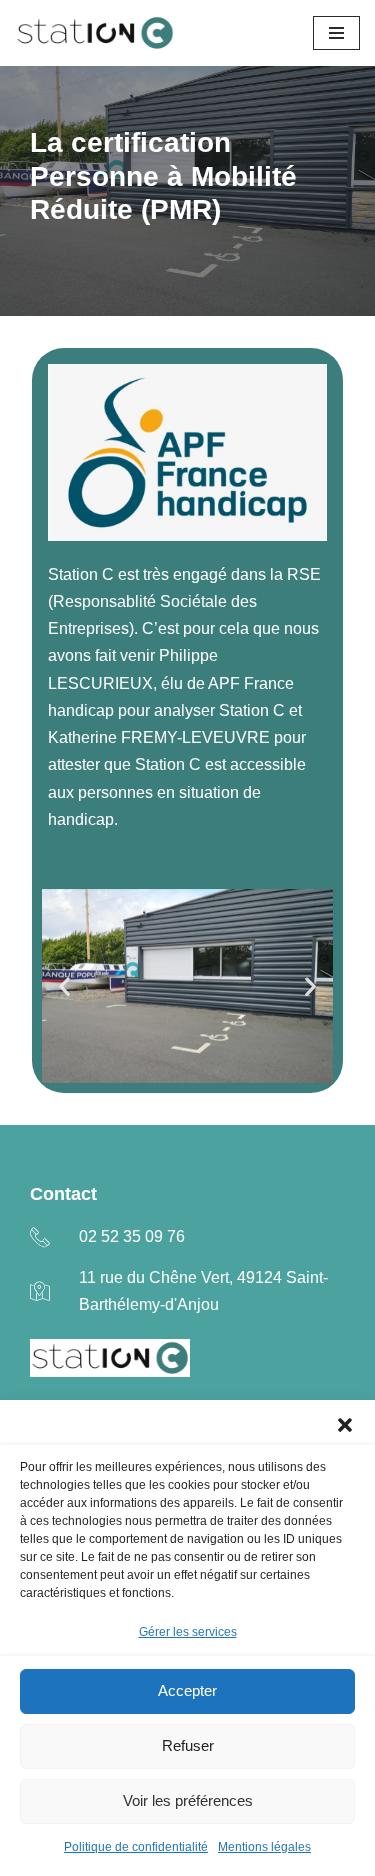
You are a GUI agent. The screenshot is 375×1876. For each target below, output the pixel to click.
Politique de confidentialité (136, 1847)
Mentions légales (264, 1847)
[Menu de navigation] (336, 33)
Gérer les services (188, 1632)
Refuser (188, 1745)
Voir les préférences (188, 1800)
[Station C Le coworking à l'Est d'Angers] (95, 33)
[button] (345, 1425)
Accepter (187, 1690)
